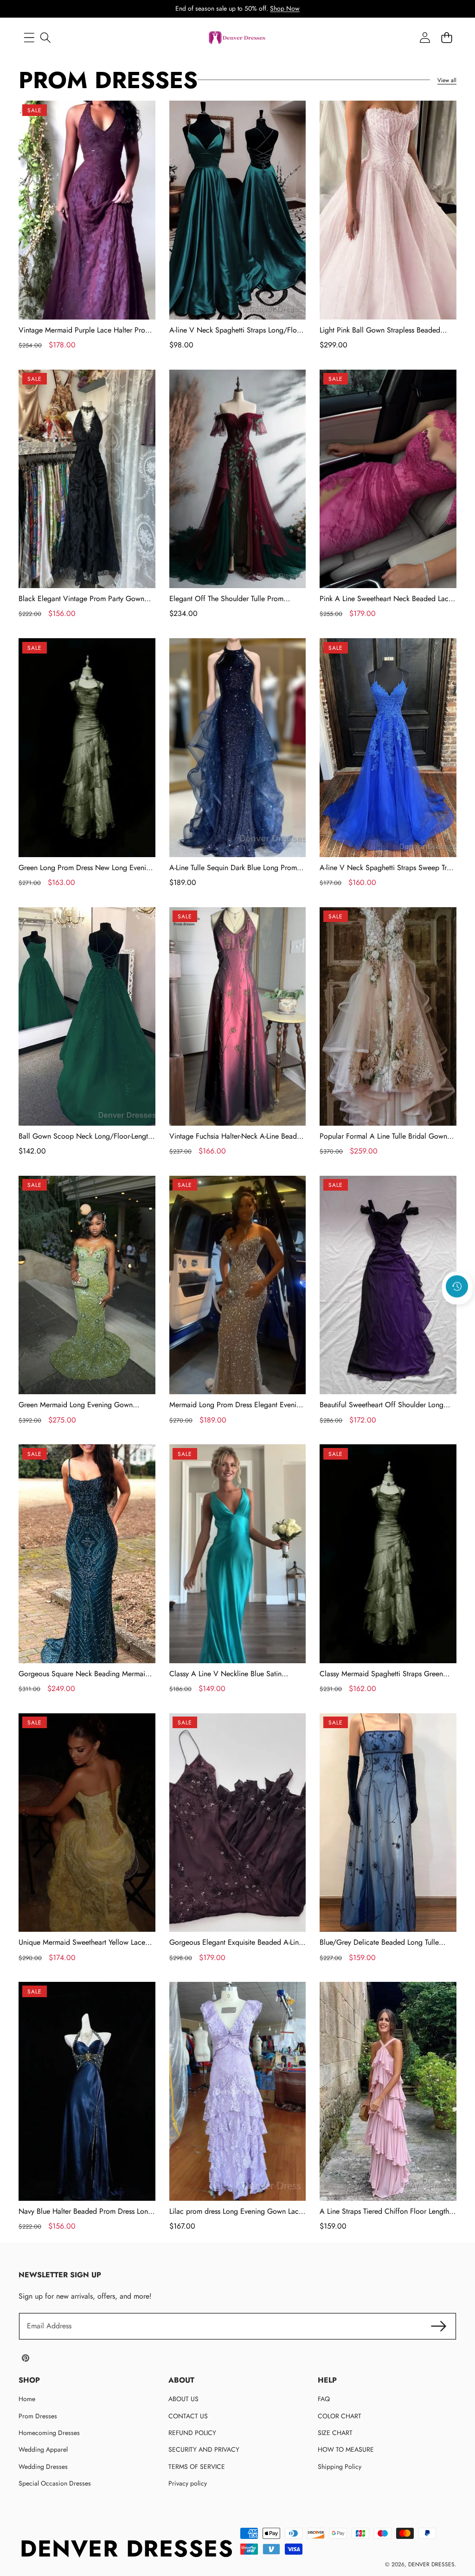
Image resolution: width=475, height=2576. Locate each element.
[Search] (45, 38)
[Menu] (29, 38)
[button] (457, 1312)
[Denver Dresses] (237, 38)
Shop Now (285, 8)
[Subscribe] (439, 2326)
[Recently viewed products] (457, 1287)
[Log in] (425, 38)
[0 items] (446, 38)
